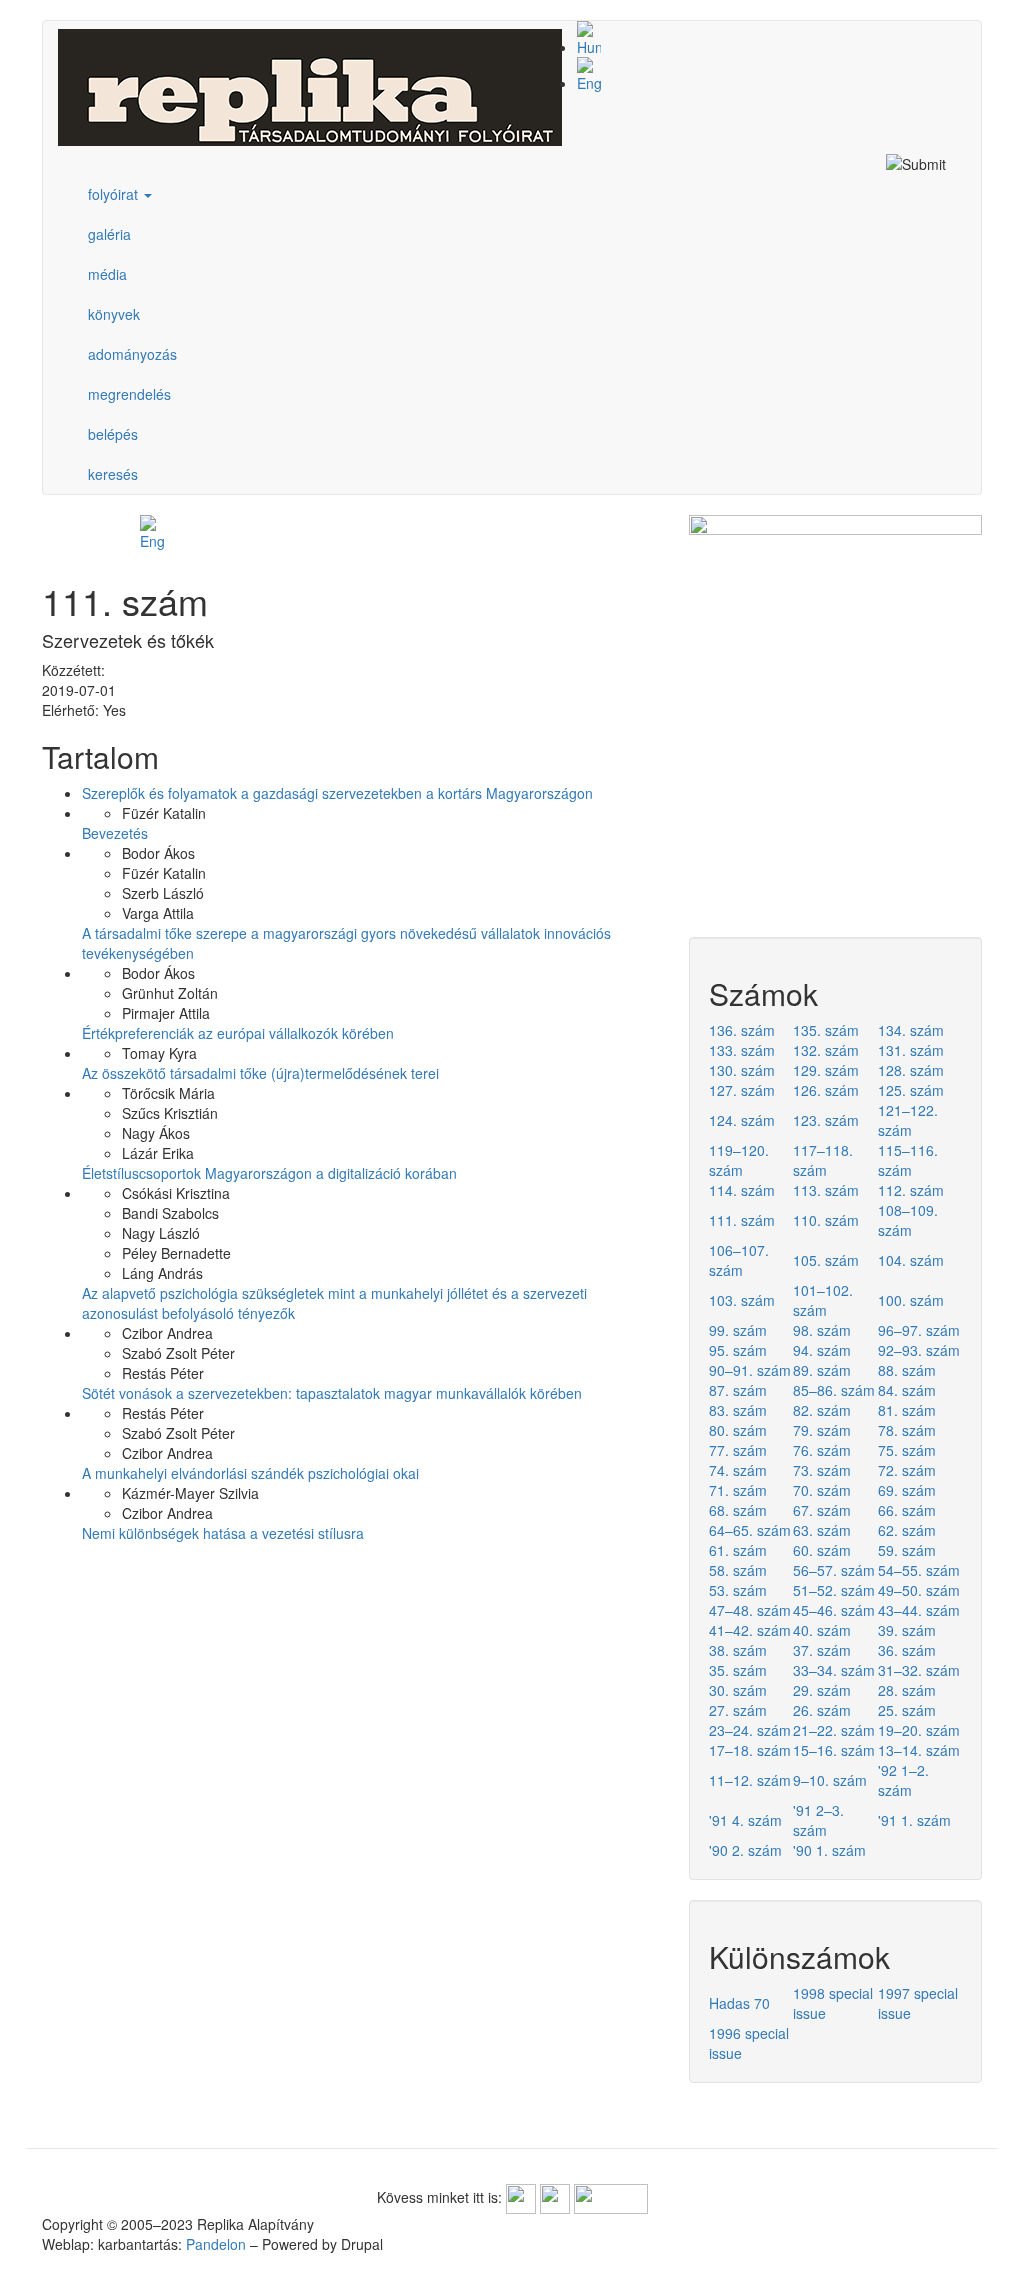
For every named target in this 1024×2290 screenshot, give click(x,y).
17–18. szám (750, 1750)
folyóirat (115, 194)
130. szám (742, 1070)
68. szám (738, 1510)
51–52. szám (834, 1590)
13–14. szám (919, 1750)
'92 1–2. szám (903, 1780)
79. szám (822, 1430)
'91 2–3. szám (818, 1820)
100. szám (911, 1300)
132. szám (826, 1050)
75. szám (907, 1450)
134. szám (911, 1030)
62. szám (907, 1530)
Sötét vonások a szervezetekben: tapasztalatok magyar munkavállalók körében (332, 1393)
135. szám (826, 1030)
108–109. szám (908, 1220)
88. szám (907, 1370)
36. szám (907, 1650)
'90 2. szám (745, 1850)
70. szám (822, 1490)
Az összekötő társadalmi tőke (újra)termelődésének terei (260, 1073)
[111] (152, 533)
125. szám (911, 1090)
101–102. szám (823, 1300)
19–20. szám (919, 1730)
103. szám (742, 1300)
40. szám (822, 1630)
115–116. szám (908, 1160)
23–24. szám (750, 1730)
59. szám (907, 1550)
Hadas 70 (739, 2003)
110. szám (826, 1220)
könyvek (114, 314)
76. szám (822, 1450)
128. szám (911, 1070)
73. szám (822, 1470)
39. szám (907, 1630)
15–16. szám (834, 1750)
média (107, 274)
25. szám (907, 1710)
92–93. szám (919, 1350)
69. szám (907, 1490)
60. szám (822, 1550)
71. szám (738, 1490)
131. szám (911, 1050)
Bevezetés (115, 833)
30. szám (738, 1690)
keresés (113, 474)
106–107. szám (739, 1260)
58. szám (738, 1570)
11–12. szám (750, 1780)
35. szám (738, 1670)
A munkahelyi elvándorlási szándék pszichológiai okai (250, 1473)
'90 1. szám (829, 1850)
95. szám (738, 1350)
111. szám (742, 1220)
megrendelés (129, 394)
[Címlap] (317, 87)
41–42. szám (750, 1630)
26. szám (822, 1710)
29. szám (822, 1690)
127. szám (742, 1090)
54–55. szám (919, 1570)
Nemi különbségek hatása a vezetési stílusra (223, 1533)
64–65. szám (750, 1530)
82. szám (822, 1410)
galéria (109, 234)
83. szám (738, 1410)
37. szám (822, 1650)
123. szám (826, 1120)
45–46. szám (834, 1610)
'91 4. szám (745, 1820)
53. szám (738, 1590)
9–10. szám (830, 1780)
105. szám (826, 1260)
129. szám (826, 1070)
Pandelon (216, 2244)
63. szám (822, 1530)
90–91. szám (750, 1370)
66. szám (907, 1510)
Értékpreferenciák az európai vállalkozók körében (238, 1033)
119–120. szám (739, 1160)
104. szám (911, 1260)
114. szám (742, 1190)
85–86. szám (834, 1390)
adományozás (132, 354)
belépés (113, 434)
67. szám (822, 1510)
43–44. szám (919, 1610)
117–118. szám (823, 1160)
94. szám (822, 1350)
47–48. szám (750, 1610)
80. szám (738, 1430)
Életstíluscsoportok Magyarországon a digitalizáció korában (269, 1173)
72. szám (907, 1470)
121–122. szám (908, 1120)
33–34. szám (834, 1670)
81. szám (907, 1410)
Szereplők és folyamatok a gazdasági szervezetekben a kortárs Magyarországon (337, 793)
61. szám (738, 1550)
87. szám (738, 1390)
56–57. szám (834, 1570)
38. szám (738, 1650)
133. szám (742, 1050)
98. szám (822, 1330)
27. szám (738, 1710)
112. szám (911, 1190)
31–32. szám (919, 1670)
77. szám (738, 1450)
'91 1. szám (914, 1820)
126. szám (826, 1090)
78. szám (907, 1430)
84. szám (907, 1390)
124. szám (742, 1120)
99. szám (738, 1330)
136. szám (742, 1030)
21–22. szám (834, 1730)
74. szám (738, 1470)
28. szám (907, 1690)
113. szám (826, 1190)
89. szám (822, 1370)
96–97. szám (919, 1330)
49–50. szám (919, 1590)
